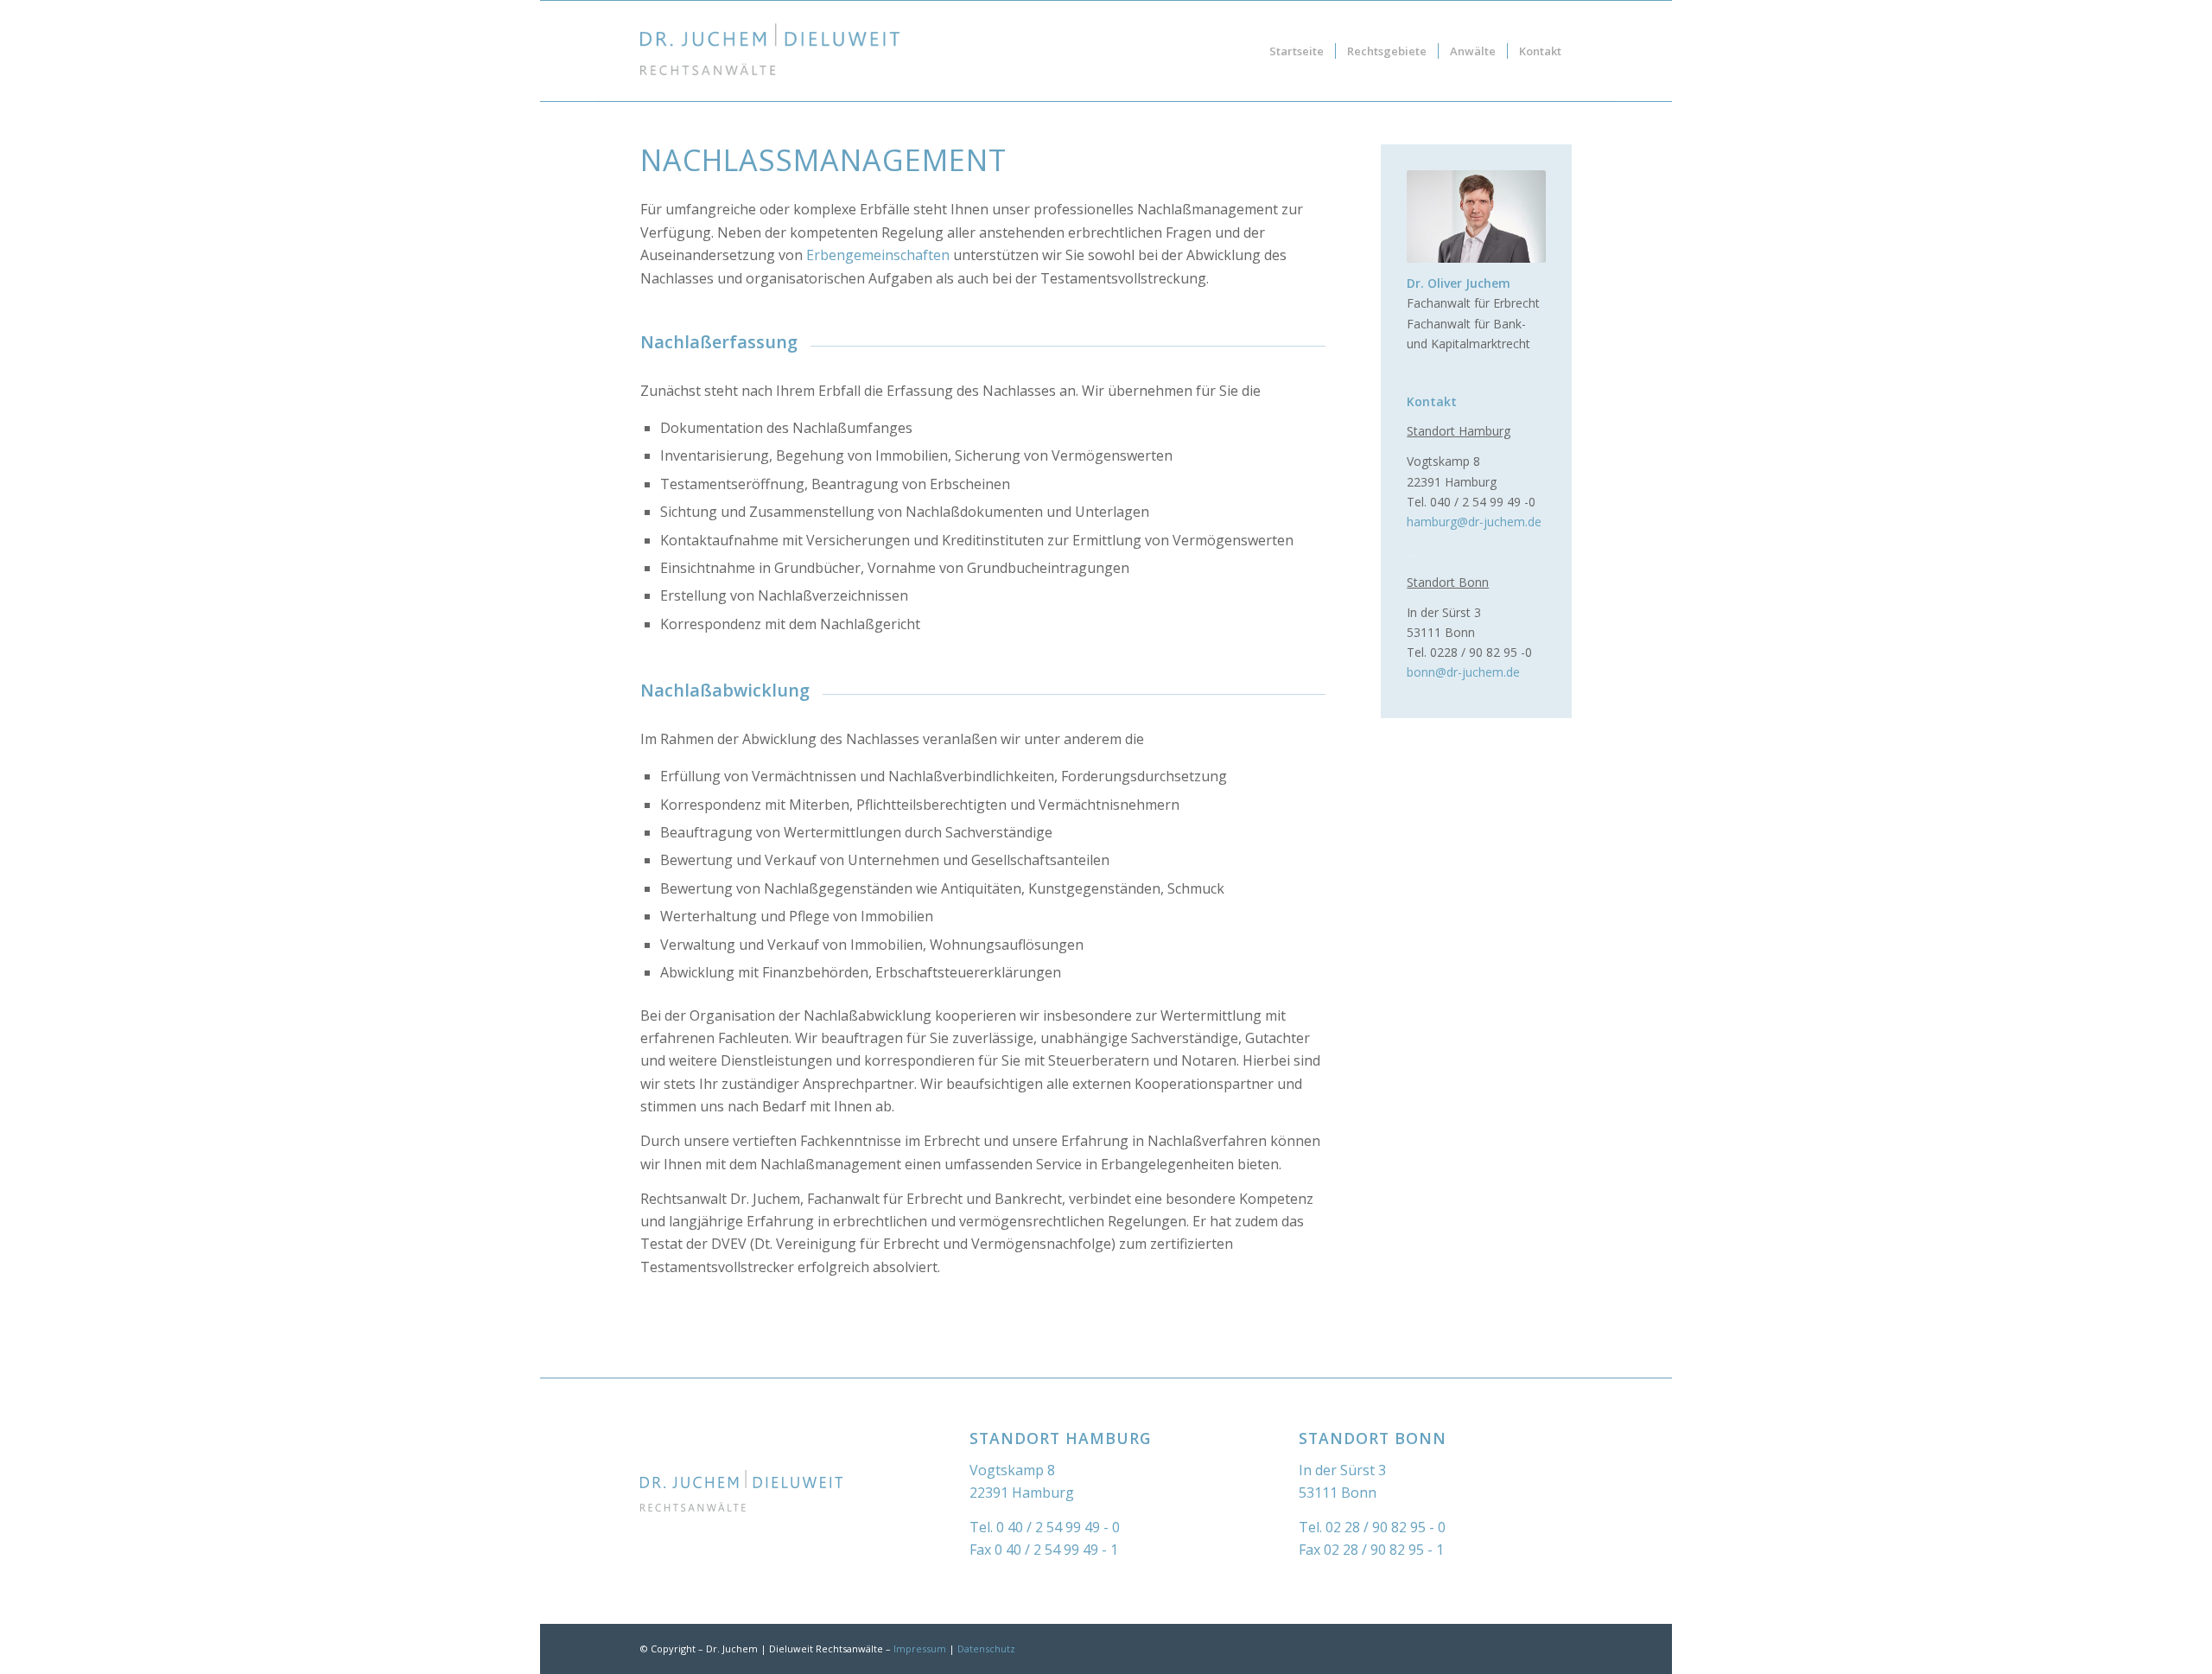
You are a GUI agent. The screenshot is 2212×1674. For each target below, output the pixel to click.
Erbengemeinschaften (878, 255)
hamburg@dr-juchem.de (1474, 522)
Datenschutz (986, 1649)
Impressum (920, 1649)
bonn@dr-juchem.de (1463, 672)
